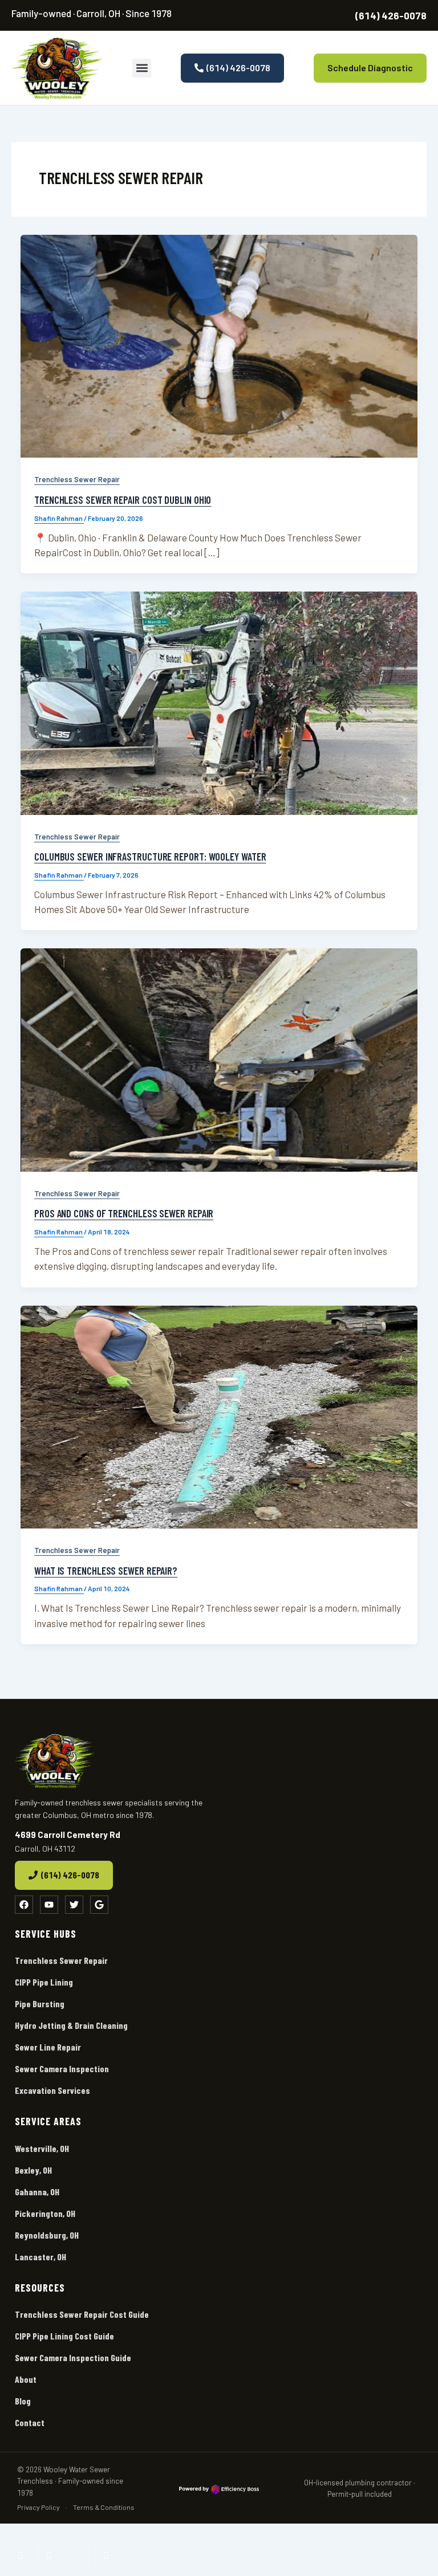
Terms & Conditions (104, 2507)
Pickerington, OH (45, 2213)
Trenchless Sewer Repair (77, 479)
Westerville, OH (42, 2148)
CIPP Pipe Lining (44, 1982)
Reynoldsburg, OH (47, 2235)
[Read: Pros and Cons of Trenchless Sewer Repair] (219, 1060)
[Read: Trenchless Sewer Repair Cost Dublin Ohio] (219, 347)
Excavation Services (52, 2090)
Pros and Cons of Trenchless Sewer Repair (124, 1213)
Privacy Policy (38, 2507)
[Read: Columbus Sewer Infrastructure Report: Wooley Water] (219, 703)
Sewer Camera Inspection (62, 2068)
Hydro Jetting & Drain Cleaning (71, 2025)
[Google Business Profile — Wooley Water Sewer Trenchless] (106, 2555)
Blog (23, 2401)
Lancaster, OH (40, 2257)
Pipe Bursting (40, 2004)
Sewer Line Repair (48, 2047)
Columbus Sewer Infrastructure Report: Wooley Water (150, 857)
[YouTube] (49, 2555)
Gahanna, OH (37, 2192)
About (26, 2379)
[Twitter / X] (78, 2555)
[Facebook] (21, 2555)
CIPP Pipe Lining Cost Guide (64, 2336)
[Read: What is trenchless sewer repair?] (219, 1417)
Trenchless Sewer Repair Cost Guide (82, 2314)
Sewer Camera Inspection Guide (73, 2357)
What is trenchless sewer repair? (106, 1571)
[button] (142, 68)
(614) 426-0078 (391, 15)
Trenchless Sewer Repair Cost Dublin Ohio (123, 500)
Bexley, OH (33, 2170)
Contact (30, 2422)
